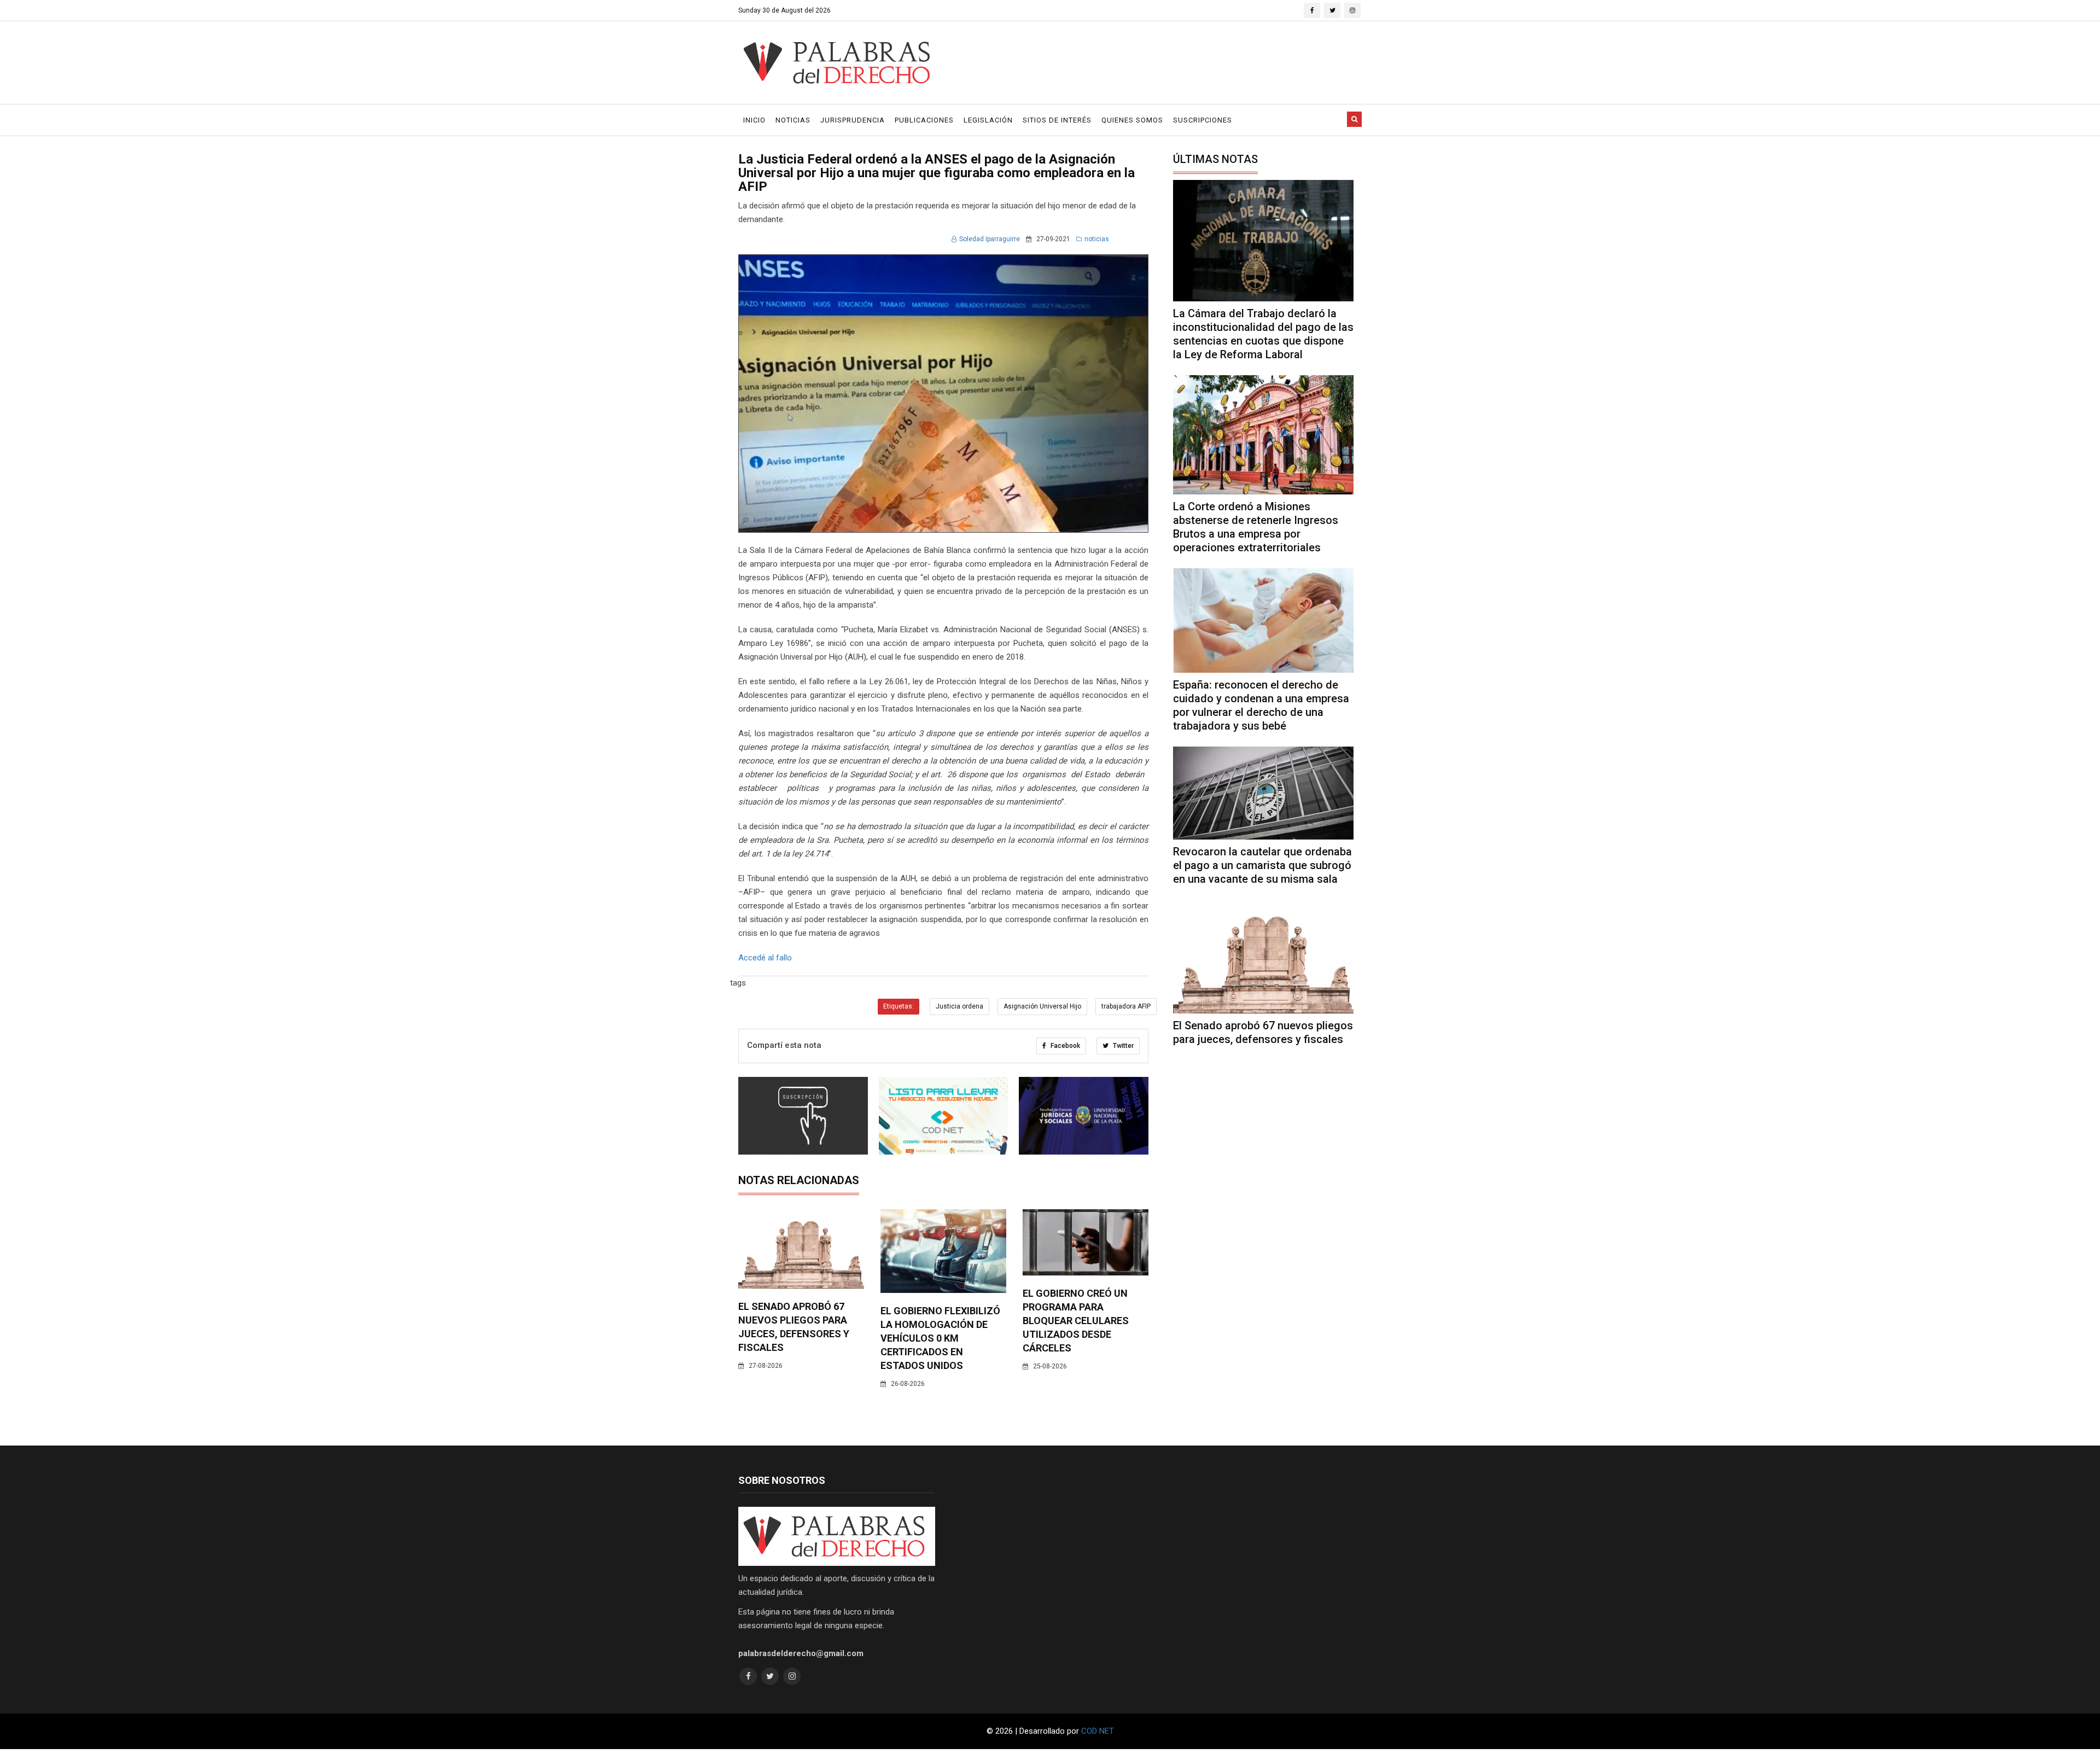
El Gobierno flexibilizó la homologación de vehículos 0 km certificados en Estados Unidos (940, 1338)
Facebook (1064, 1046)
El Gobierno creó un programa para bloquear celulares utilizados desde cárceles (1076, 1321)
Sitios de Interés (1057, 120)
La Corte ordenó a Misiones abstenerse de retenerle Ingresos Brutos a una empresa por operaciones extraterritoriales (1256, 527)
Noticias (793, 120)
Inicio (754, 120)
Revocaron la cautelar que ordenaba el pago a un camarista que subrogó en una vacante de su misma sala (1262, 865)
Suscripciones (1203, 120)
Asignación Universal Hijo (1042, 1006)
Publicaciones (924, 120)
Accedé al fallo (766, 958)
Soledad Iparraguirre (990, 239)
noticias (1097, 239)
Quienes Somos (1132, 120)
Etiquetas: (899, 1006)
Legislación (988, 120)
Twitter (1122, 1046)
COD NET (1098, 1731)
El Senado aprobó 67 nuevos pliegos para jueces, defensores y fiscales (1263, 1032)
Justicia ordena (959, 1006)
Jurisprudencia (853, 120)
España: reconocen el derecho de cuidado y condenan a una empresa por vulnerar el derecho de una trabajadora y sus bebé (1261, 705)
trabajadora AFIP (1126, 1006)
